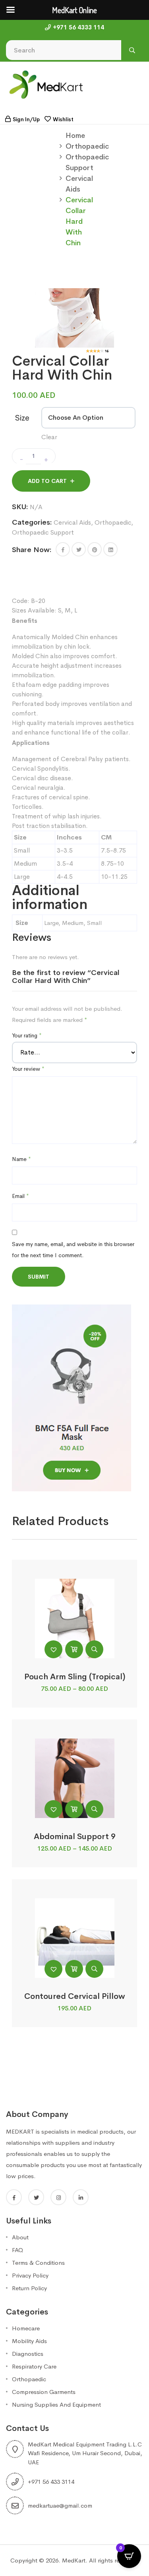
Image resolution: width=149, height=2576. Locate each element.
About (20, 2237)
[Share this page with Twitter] (79, 549)
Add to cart (47, 481)
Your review (28, 1069)
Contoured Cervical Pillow (75, 1996)
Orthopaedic (87, 146)
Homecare (26, 2328)
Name (21, 1159)
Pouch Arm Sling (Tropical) (75, 1677)
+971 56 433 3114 (51, 2482)
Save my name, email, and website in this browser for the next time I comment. (73, 1250)
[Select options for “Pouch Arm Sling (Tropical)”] (74, 1649)
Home (75, 136)
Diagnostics (28, 2354)
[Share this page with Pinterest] (95, 549)
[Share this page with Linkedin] (110, 549)
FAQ (17, 2250)
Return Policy (29, 2288)
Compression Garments (44, 2392)
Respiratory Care (34, 2366)
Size (22, 418)
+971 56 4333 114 (78, 27)
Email (20, 1196)
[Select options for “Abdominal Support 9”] (74, 1809)
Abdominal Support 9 (75, 1837)
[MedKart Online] (46, 84)
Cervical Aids (72, 522)
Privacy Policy (30, 2275)
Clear (49, 437)
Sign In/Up (26, 119)
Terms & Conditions (38, 2263)
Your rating (27, 1035)
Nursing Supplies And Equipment (56, 2404)
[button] (63, 549)
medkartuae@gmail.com (60, 2505)
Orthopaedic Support (43, 532)
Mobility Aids (29, 2341)
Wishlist (63, 119)
